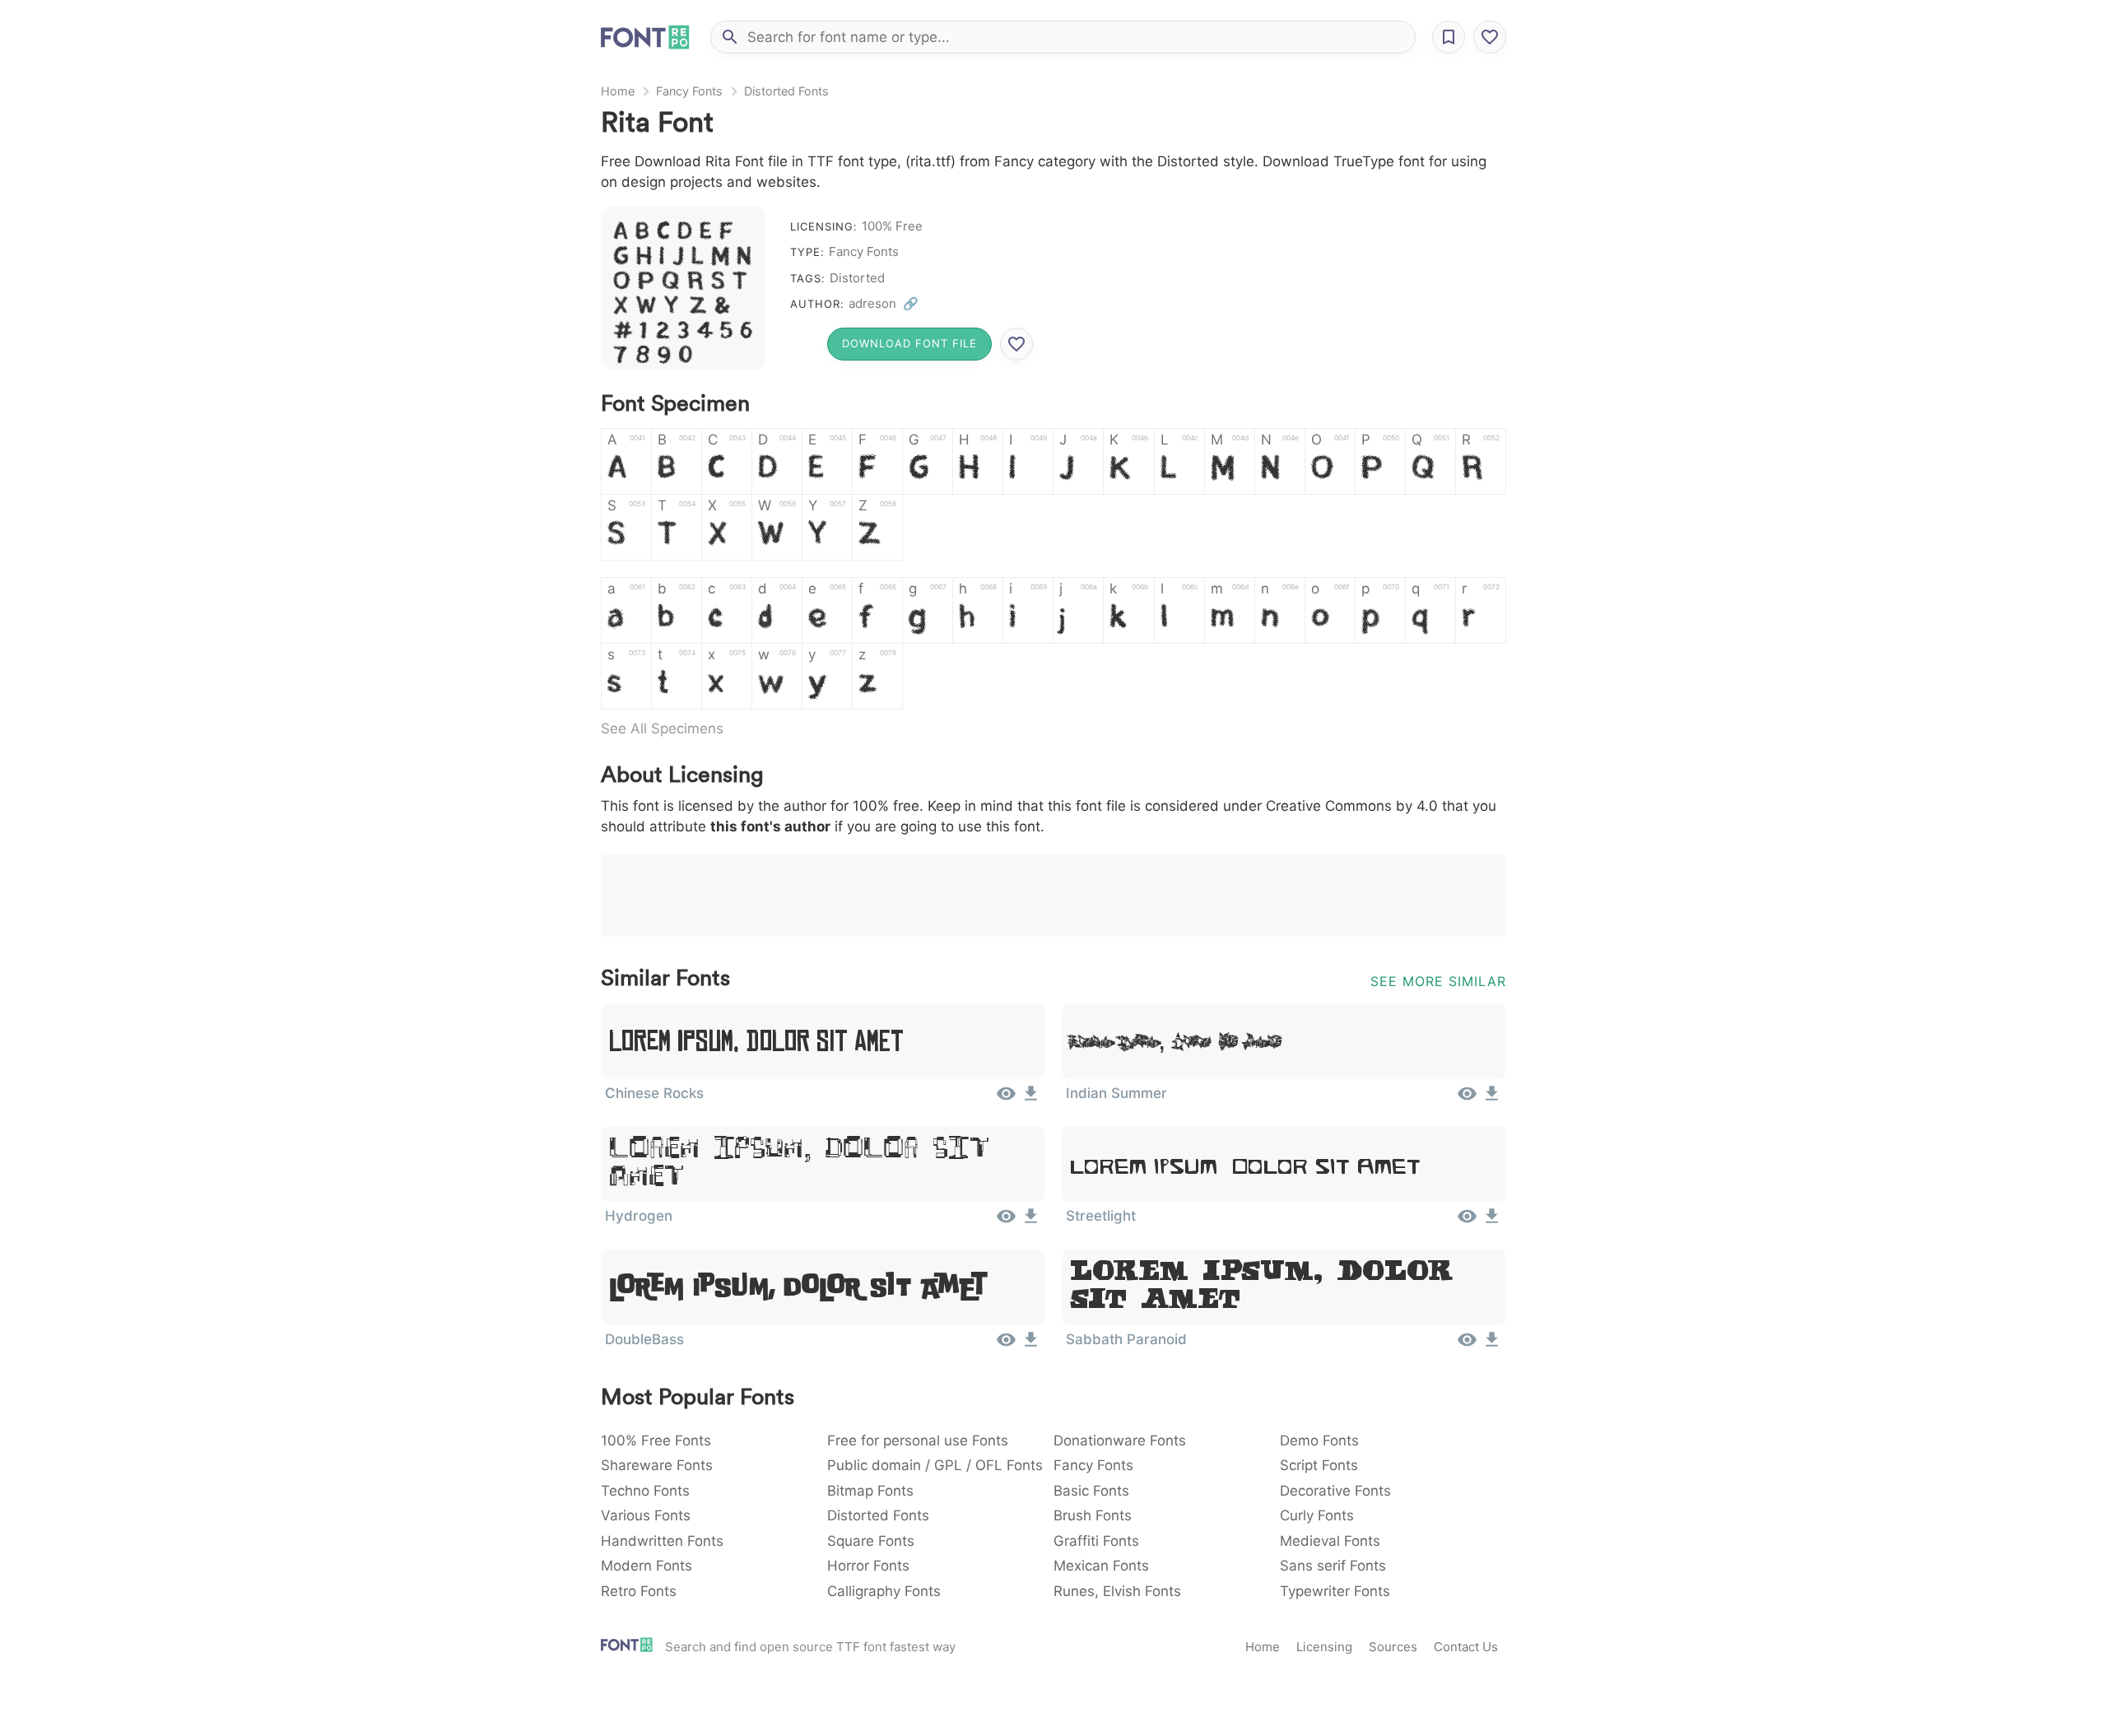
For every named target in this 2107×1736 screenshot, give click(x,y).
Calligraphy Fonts (884, 1591)
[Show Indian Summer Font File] (1467, 1099)
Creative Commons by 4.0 (1352, 806)
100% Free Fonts (656, 1440)
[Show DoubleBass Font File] (1006, 1345)
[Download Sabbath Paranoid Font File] (1492, 1345)
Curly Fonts (1317, 1515)
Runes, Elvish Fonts (1117, 1591)
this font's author (770, 826)
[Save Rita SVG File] (1016, 344)
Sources (1393, 1647)
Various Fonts (646, 1515)
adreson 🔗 (884, 303)
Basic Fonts (1091, 1491)
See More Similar (1438, 981)
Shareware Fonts (657, 1465)
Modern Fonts (647, 1566)
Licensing (1324, 1647)
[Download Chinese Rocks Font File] (1031, 1099)
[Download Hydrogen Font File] (1031, 1222)
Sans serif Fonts (1333, 1566)
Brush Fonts (1093, 1515)
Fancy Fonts (689, 91)
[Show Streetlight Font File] (1467, 1222)
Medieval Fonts (1330, 1541)
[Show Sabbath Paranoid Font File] (1467, 1345)
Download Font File (909, 343)
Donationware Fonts (1120, 1440)
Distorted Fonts (786, 91)
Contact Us (1466, 1647)
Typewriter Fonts (1335, 1591)
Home (618, 91)
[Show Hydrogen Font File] (1006, 1222)
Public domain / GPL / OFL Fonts (935, 1465)
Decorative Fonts (1335, 1491)
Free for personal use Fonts (918, 1440)
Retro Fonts (639, 1591)
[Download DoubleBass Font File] (1031, 1345)
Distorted (857, 278)
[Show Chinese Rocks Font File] (1006, 1099)
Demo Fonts (1319, 1440)
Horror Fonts (868, 1566)
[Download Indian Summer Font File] (1492, 1099)
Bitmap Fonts (870, 1491)
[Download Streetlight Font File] (1492, 1222)
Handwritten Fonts (662, 1541)
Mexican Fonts (1101, 1566)
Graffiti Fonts (1096, 1541)
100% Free (892, 226)
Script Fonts (1319, 1465)
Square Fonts (871, 1541)
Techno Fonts (645, 1491)
